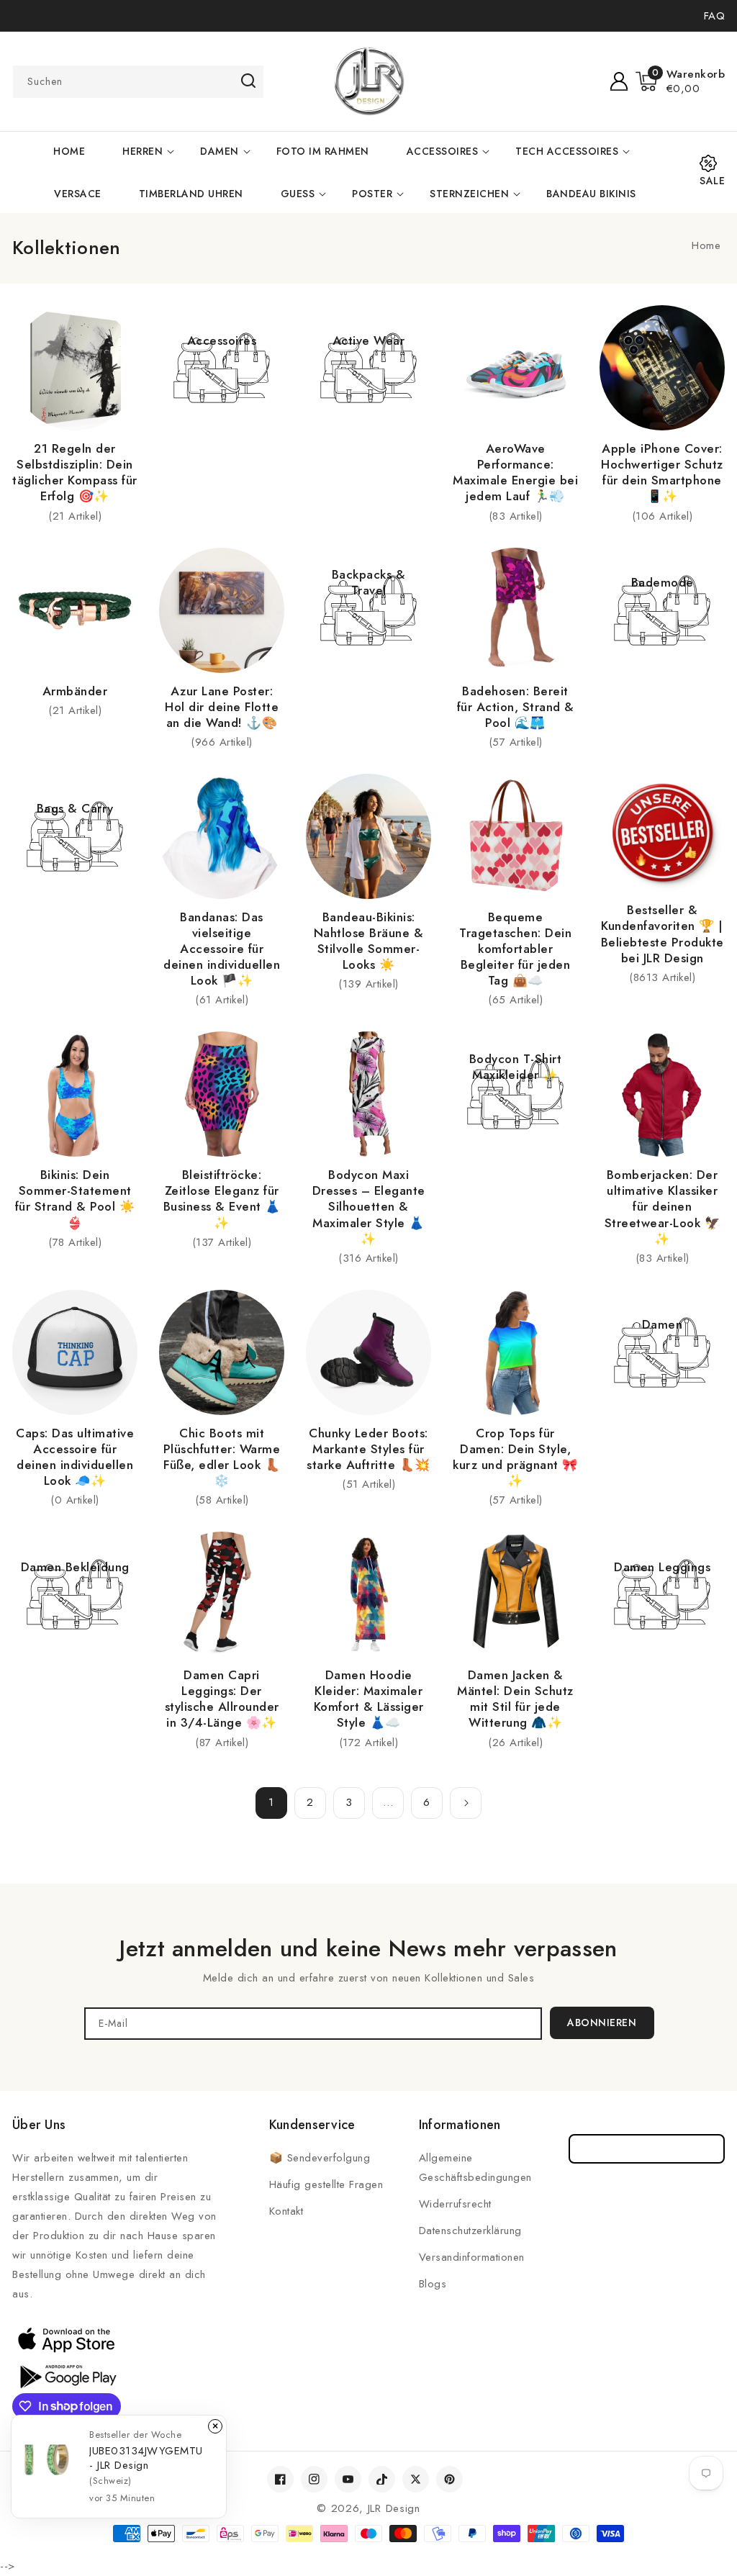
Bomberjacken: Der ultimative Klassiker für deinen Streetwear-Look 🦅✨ (663, 1206)
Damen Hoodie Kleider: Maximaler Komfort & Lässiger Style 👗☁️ (369, 1699)
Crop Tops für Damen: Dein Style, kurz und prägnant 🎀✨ (515, 1457)
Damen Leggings (662, 1567)
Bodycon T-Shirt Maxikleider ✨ (516, 1067)
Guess (298, 194)
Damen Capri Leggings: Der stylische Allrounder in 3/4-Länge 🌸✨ (222, 1699)
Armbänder (75, 691)
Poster (372, 194)
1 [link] (271, 1802)
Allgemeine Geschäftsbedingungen (475, 2168)
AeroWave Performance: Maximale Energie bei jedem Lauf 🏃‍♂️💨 (515, 472)
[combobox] (138, 82)
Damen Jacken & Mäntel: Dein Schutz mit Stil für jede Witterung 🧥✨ (515, 1699)
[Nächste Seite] (466, 1803)
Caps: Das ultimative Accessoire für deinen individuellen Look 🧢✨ (75, 1457)
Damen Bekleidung (75, 1567)
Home (706, 245)
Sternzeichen (469, 194)
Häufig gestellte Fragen (326, 2184)
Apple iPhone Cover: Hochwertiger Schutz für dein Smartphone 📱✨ (662, 472)
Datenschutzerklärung (470, 2231)
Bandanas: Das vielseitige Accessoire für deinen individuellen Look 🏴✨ (222, 949)
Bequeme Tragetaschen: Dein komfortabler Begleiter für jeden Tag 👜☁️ (515, 949)
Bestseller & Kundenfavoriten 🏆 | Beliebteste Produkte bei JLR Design (663, 934)
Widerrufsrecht (455, 2204)
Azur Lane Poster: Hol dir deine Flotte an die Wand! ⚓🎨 (222, 707)
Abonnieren (602, 2023)
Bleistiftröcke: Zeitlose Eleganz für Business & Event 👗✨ (222, 1198)
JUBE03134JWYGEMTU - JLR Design (146, 2458)
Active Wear (369, 340)
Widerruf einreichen (647, 2149)
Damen (220, 151)
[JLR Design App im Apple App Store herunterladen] (66, 2339)
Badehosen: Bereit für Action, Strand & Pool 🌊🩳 (516, 707)
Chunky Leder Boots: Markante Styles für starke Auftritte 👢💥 (368, 1449)
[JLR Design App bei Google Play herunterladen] (66, 2375)
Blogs (433, 2284)
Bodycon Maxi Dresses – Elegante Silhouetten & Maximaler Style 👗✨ (369, 1206)
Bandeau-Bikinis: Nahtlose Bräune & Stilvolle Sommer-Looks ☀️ (369, 941)
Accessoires (443, 151)
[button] (681, 81)
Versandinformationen (472, 2257)
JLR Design (394, 2508)
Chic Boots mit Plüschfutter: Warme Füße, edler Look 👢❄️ (222, 1457)
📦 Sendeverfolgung (320, 2158)
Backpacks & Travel (369, 582)
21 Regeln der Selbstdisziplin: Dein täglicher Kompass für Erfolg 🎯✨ (75, 472)
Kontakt (286, 2211)
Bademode (663, 582)
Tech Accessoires (567, 151)
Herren (143, 151)
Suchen (248, 81)
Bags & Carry (75, 808)
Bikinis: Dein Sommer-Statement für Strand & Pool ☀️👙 (75, 1198)
